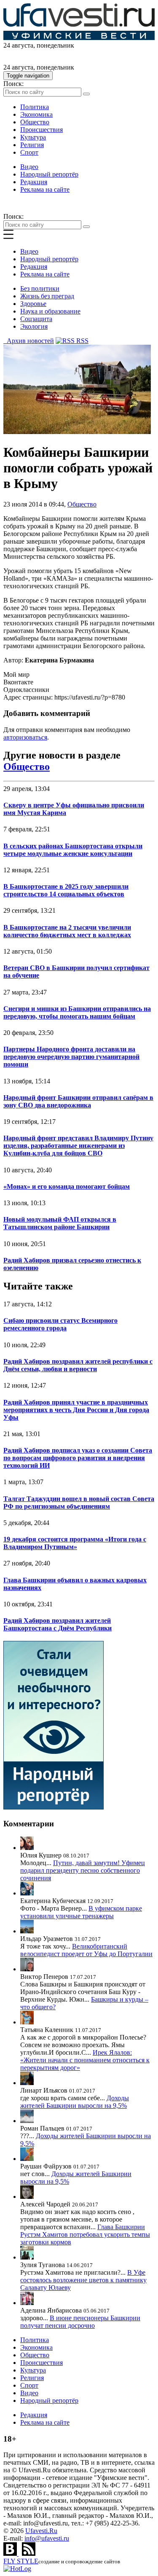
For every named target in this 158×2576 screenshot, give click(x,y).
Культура (33, 137)
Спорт (29, 152)
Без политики (40, 288)
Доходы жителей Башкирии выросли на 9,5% (75, 2102)
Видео (29, 167)
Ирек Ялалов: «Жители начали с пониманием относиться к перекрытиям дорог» (85, 2060)
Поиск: (13, 84)
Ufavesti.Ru (41, 2531)
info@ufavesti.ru (47, 2538)
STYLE (21, 2561)
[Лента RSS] (29, 2553)
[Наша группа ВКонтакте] (11, 2553)
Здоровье (33, 304)
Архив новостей (29, 341)
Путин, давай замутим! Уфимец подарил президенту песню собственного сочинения (83, 1870)
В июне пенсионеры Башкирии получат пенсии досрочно (80, 2322)
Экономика (36, 114)
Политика (35, 107)
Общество (35, 122)
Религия (32, 145)
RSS (82, 341)
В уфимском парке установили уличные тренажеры (81, 1912)
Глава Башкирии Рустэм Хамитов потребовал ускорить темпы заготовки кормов (85, 2234)
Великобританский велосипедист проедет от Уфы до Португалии (86, 1950)
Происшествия (42, 130)
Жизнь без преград (47, 296)
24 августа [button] (18, 45)
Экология (34, 326)
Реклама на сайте (45, 189)
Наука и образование (50, 311)
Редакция (34, 182)
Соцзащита (36, 319)
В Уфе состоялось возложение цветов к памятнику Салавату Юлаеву (83, 2280)
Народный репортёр (49, 174)
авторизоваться (25, 737)
